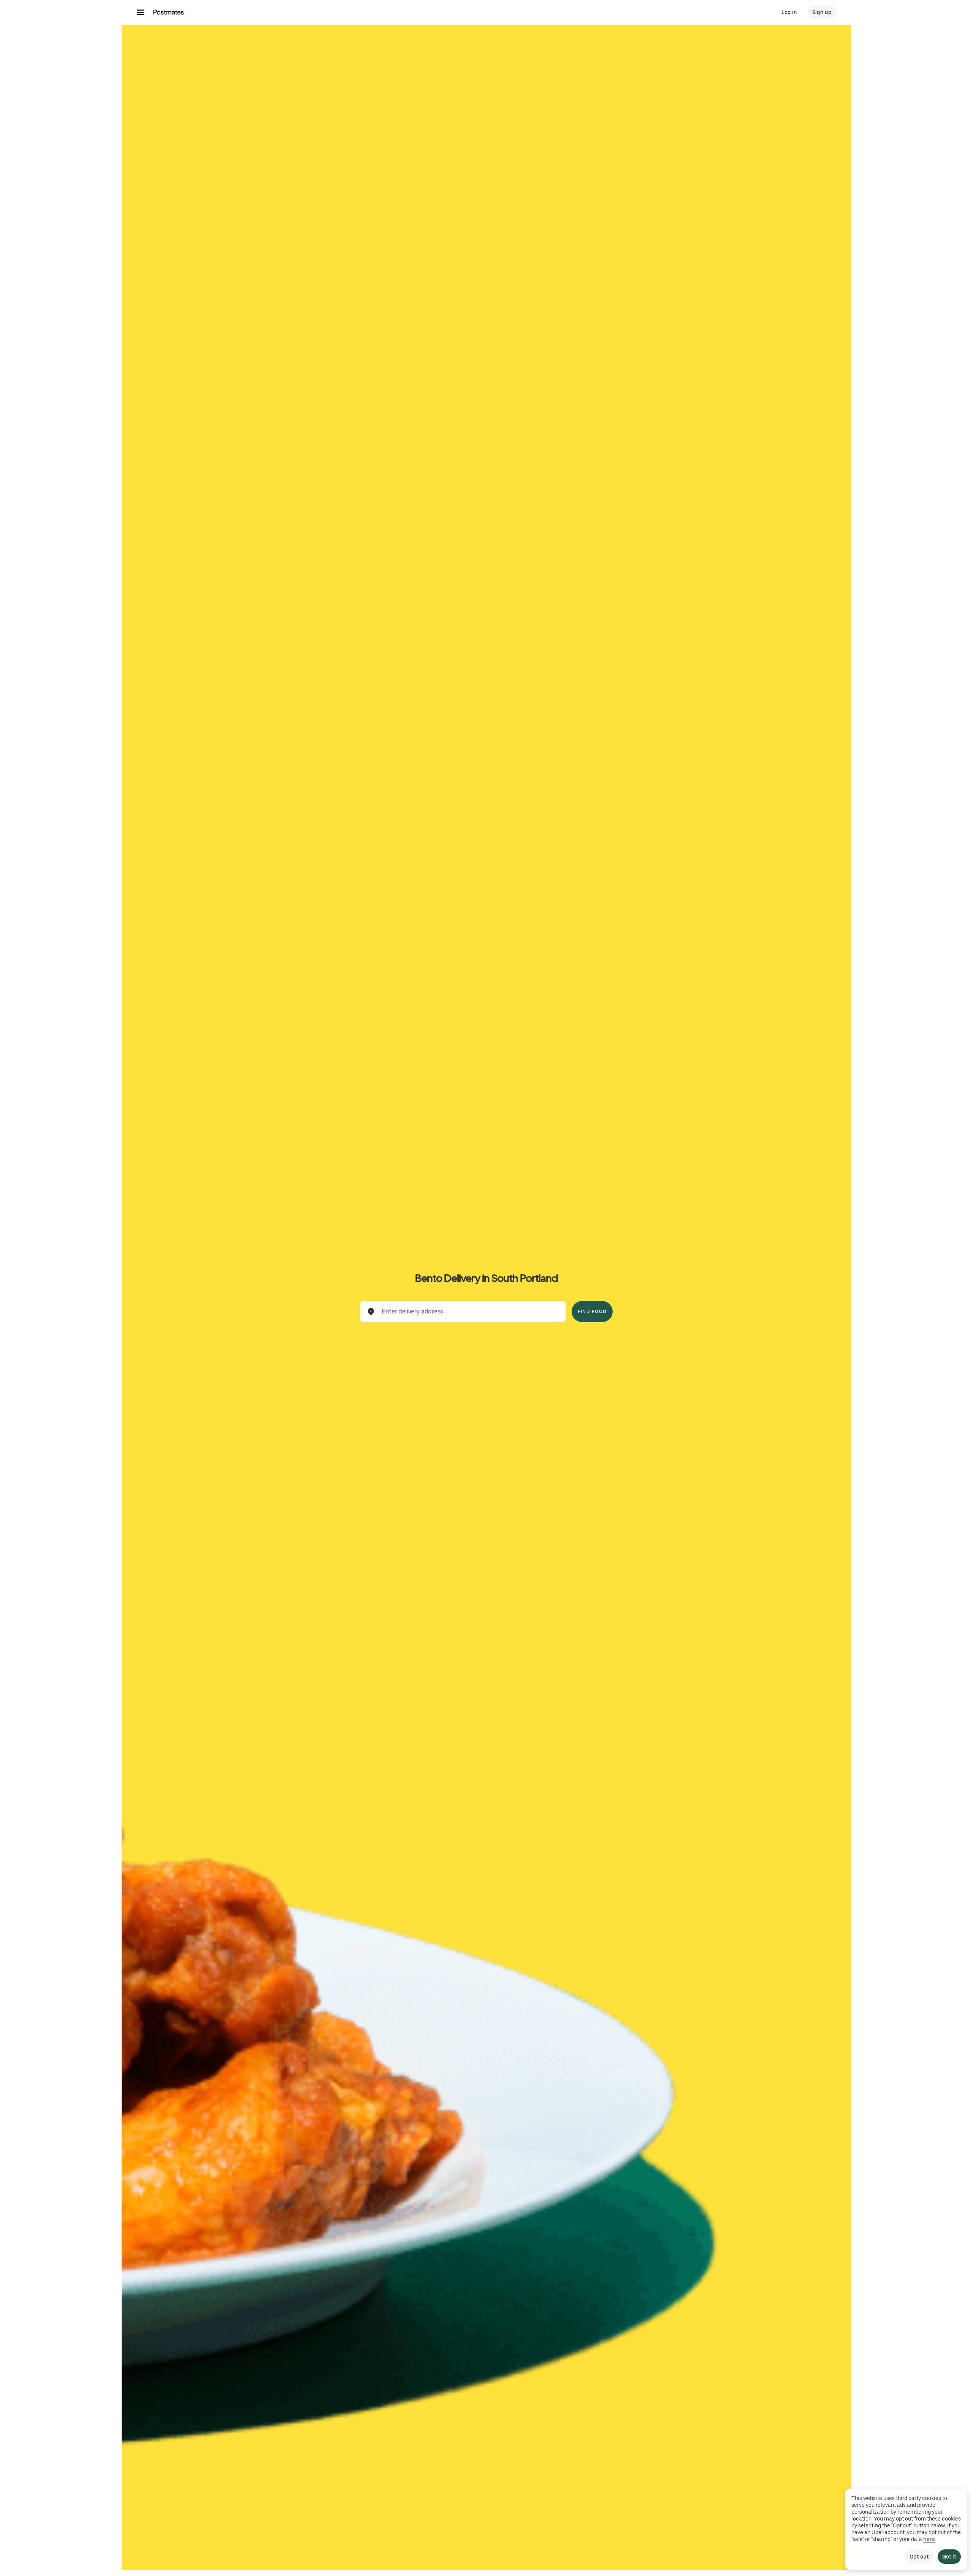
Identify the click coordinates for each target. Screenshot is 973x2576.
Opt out (919, 2557)
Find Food (592, 1312)
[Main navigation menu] (141, 12)
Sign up (822, 12)
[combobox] (469, 1312)
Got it (949, 2557)
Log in (789, 12)
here (929, 2539)
